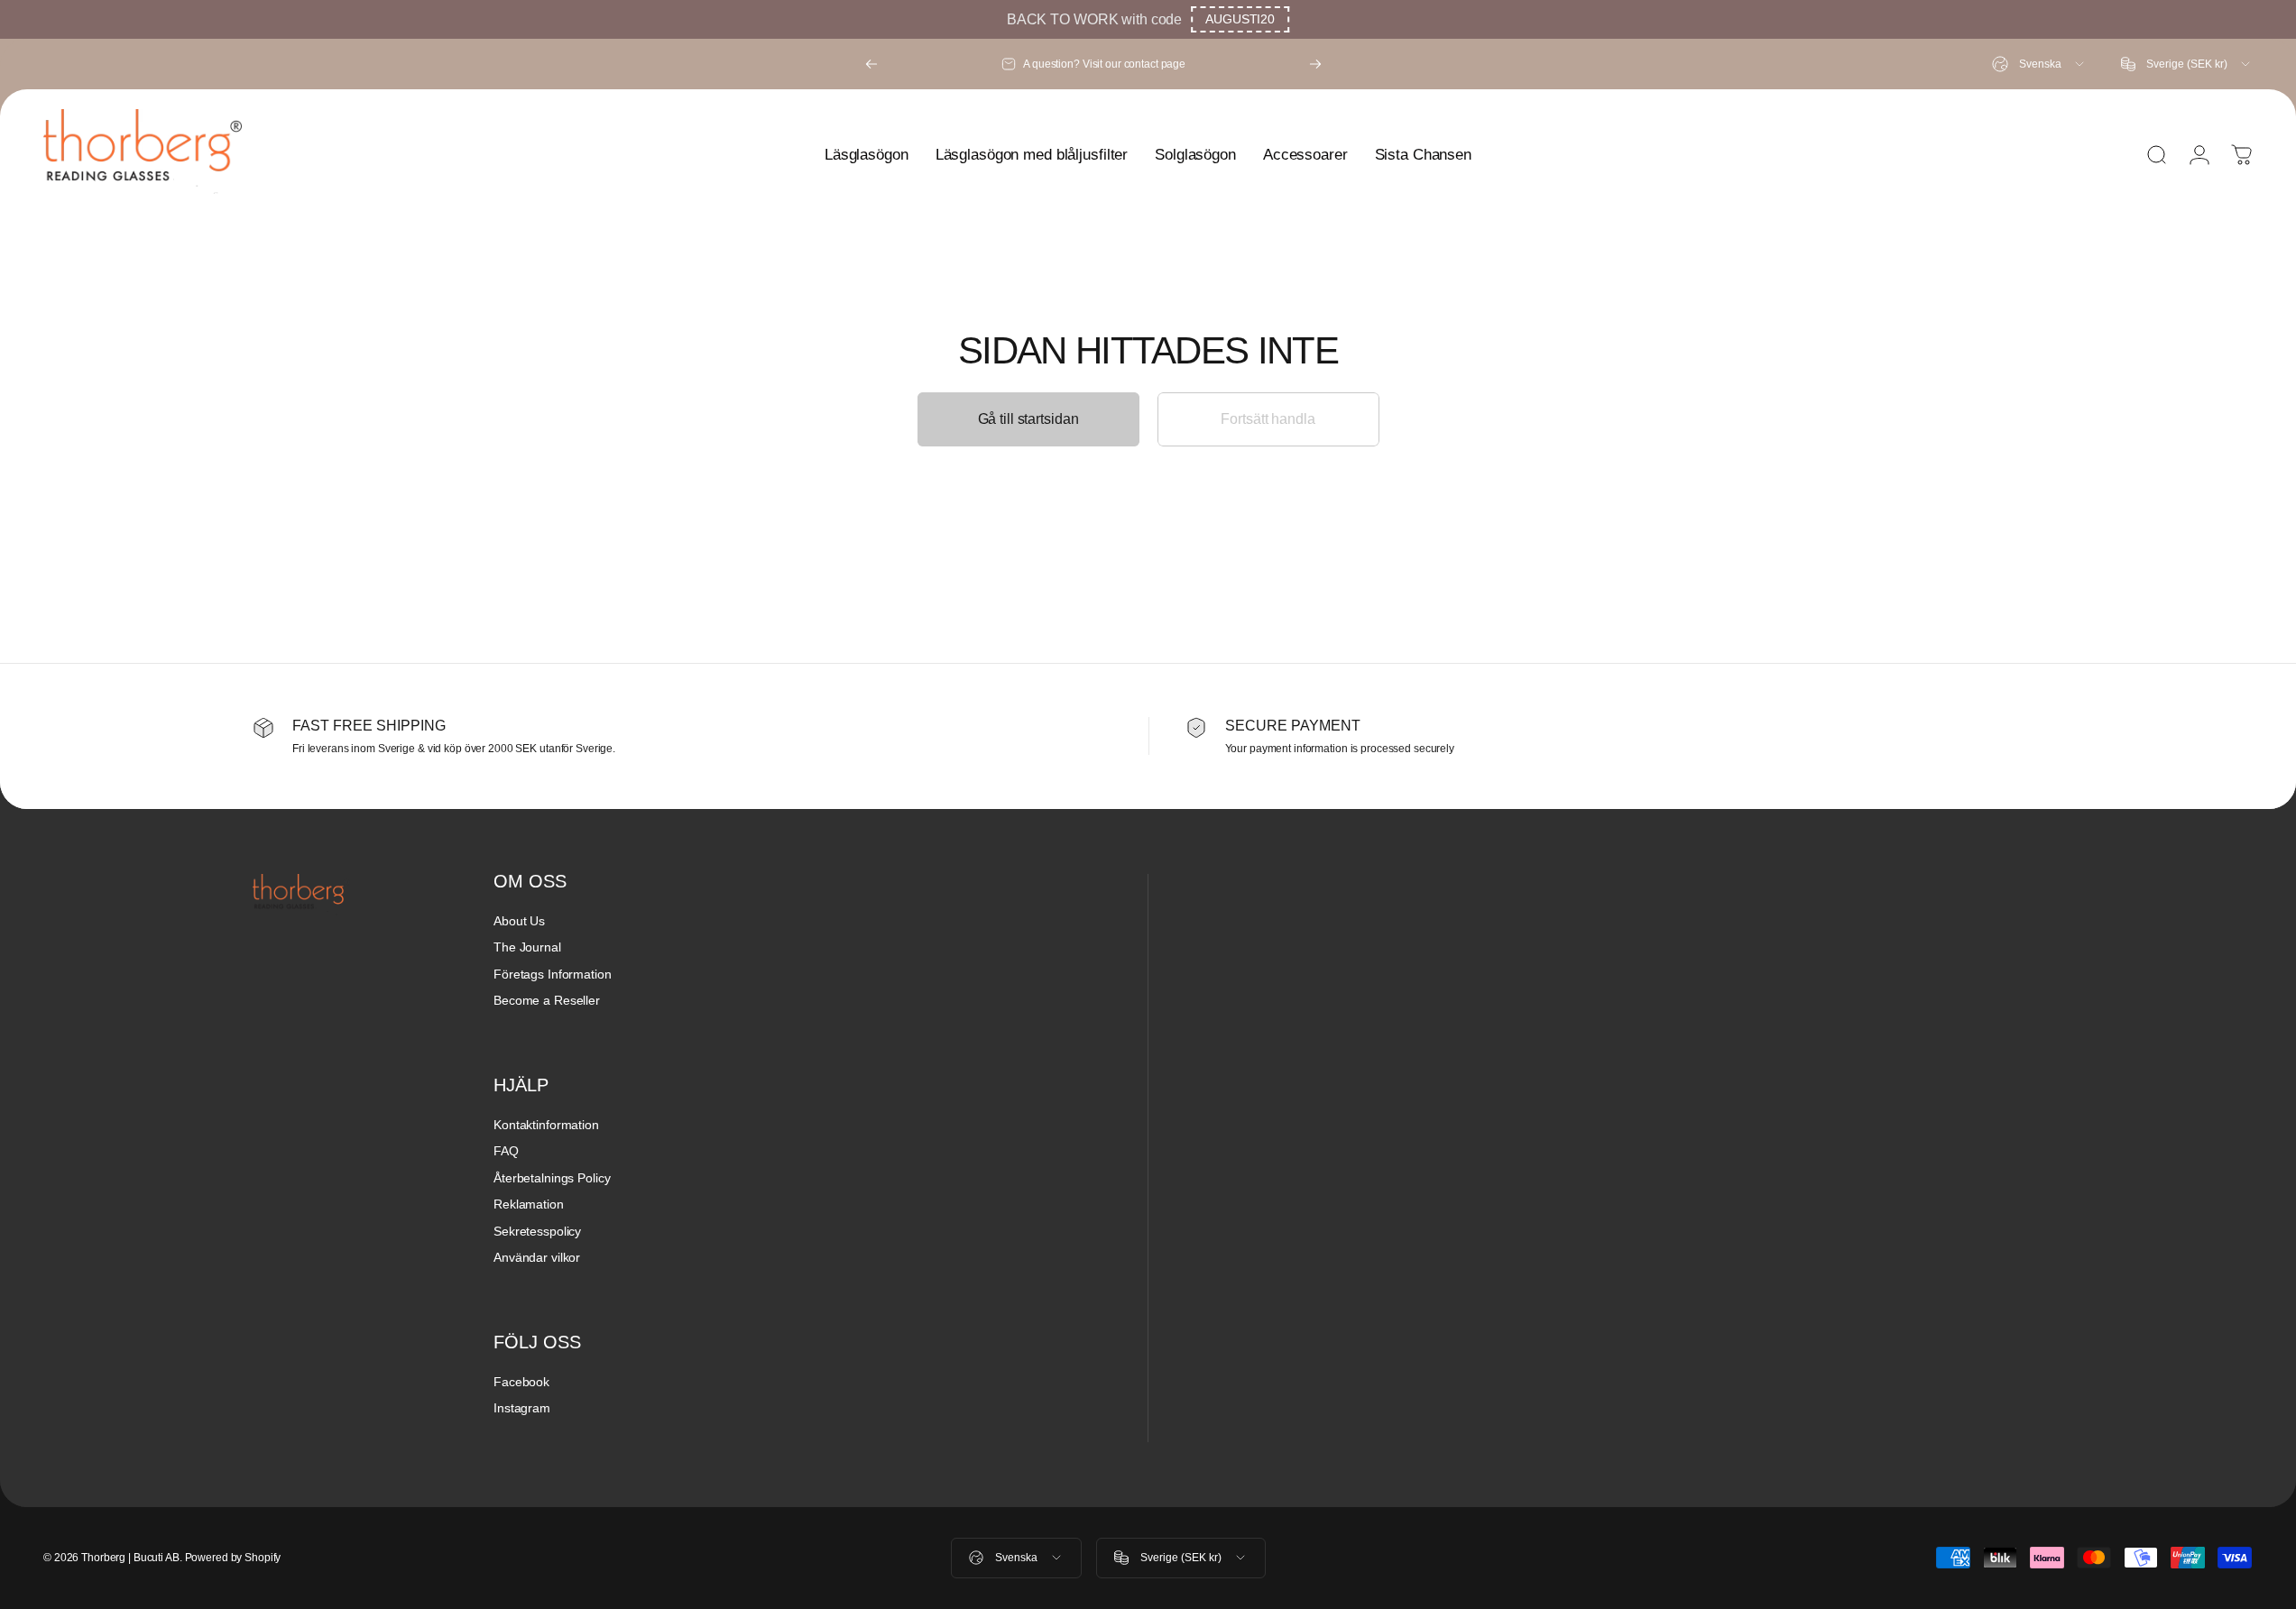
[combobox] (2039, 64)
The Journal (527, 947)
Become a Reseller (547, 1000)
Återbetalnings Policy (552, 1178)
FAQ (506, 1151)
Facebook (521, 1382)
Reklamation (529, 1204)
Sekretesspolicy (537, 1231)
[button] (1240, 19)
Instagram (522, 1408)
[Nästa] (1315, 64)
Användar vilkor (537, 1257)
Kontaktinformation (546, 1125)
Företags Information (553, 974)
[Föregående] (871, 64)
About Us (519, 921)
